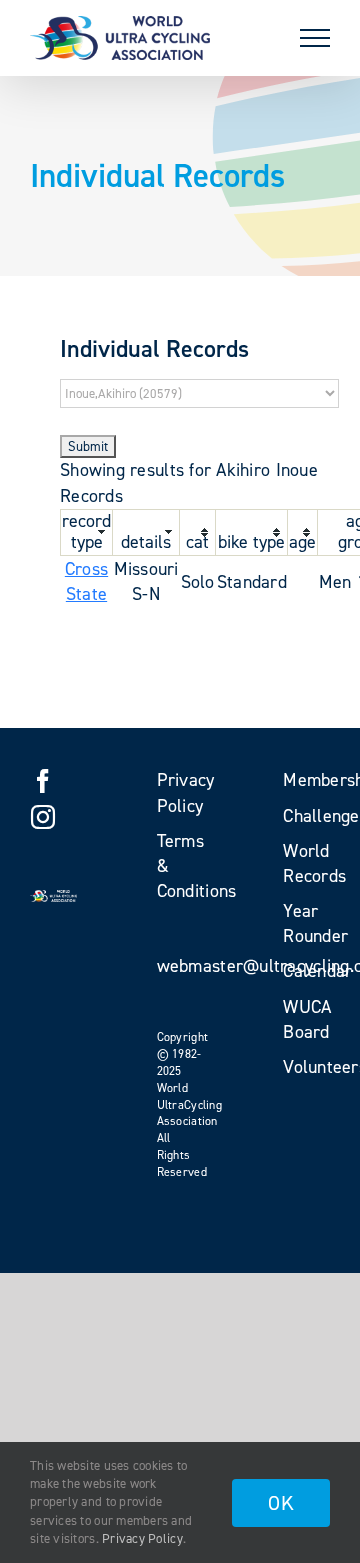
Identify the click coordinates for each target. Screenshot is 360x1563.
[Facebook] (43, 781)
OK (281, 1503)
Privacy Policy (142, 1538)
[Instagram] (43, 817)
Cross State (86, 581)
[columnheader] (87, 532)
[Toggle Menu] (315, 38)
